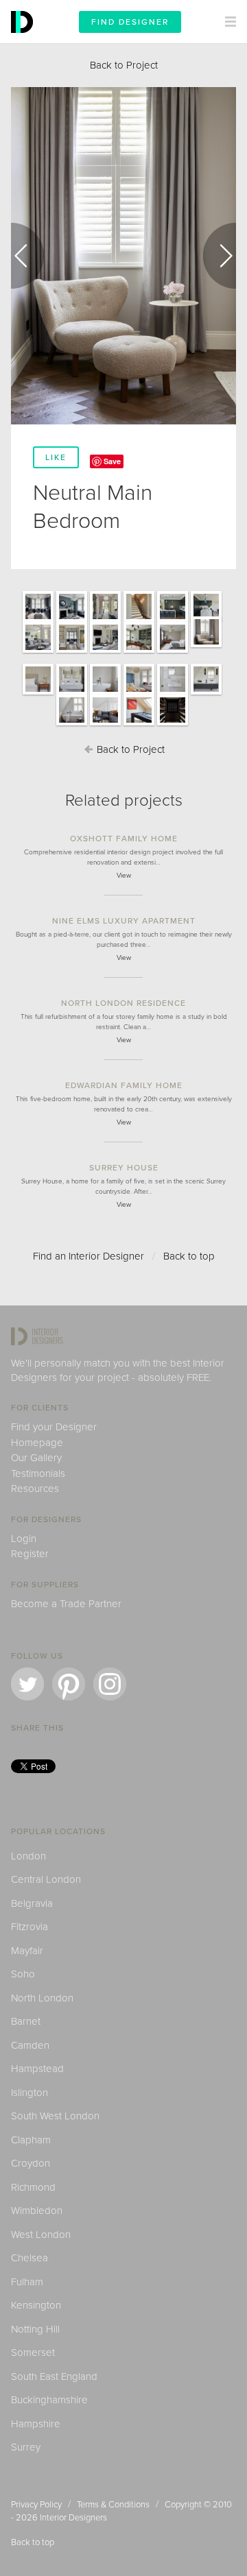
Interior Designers (73, 2518)
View (124, 876)
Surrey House (124, 1168)
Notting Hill (35, 2329)
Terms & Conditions (113, 2505)
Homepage (37, 1443)
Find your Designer (54, 1427)
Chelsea (30, 2258)
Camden (30, 2045)
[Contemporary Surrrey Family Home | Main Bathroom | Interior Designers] (72, 694)
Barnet (26, 2021)
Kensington (36, 2305)
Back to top (189, 1256)
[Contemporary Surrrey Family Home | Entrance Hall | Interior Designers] (105, 621)
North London (42, 1998)
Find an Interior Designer (89, 1256)
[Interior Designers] (24, 40)
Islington (30, 2093)
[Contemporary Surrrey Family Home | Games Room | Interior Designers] (105, 725)
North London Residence (123, 1003)
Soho (23, 1974)
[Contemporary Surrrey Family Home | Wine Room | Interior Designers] (173, 725)
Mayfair (27, 1951)
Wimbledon (37, 2211)
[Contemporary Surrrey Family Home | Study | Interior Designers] (139, 652)
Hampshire (36, 2424)
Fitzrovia (30, 1927)
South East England (54, 2376)
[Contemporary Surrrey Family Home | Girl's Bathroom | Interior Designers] (173, 694)
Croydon (31, 2163)
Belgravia (32, 1903)
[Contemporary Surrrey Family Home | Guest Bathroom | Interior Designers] (206, 694)
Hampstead (37, 2069)
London (28, 1856)
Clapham (31, 2140)
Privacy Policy (36, 2505)
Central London (46, 1879)
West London (41, 2235)
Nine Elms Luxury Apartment (124, 921)
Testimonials (38, 1473)
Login (24, 1539)
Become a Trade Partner (66, 1604)
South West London (55, 2116)
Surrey (26, 2447)
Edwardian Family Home (124, 1085)
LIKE (56, 457)
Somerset (33, 2352)
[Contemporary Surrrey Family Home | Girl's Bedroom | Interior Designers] (139, 694)
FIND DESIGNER (130, 22)
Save (112, 461)
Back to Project (124, 65)
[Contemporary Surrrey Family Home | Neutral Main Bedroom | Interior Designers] (173, 652)
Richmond (33, 2187)
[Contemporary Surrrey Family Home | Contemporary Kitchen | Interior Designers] (173, 621)
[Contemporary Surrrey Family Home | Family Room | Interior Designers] (72, 652)
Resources (35, 1489)
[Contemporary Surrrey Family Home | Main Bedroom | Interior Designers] (105, 694)
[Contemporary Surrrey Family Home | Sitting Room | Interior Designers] (38, 621)
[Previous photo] (27, 256)
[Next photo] (220, 256)
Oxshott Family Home (124, 839)
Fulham (27, 2282)
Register (30, 1554)
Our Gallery (36, 1458)
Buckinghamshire (49, 2400)
